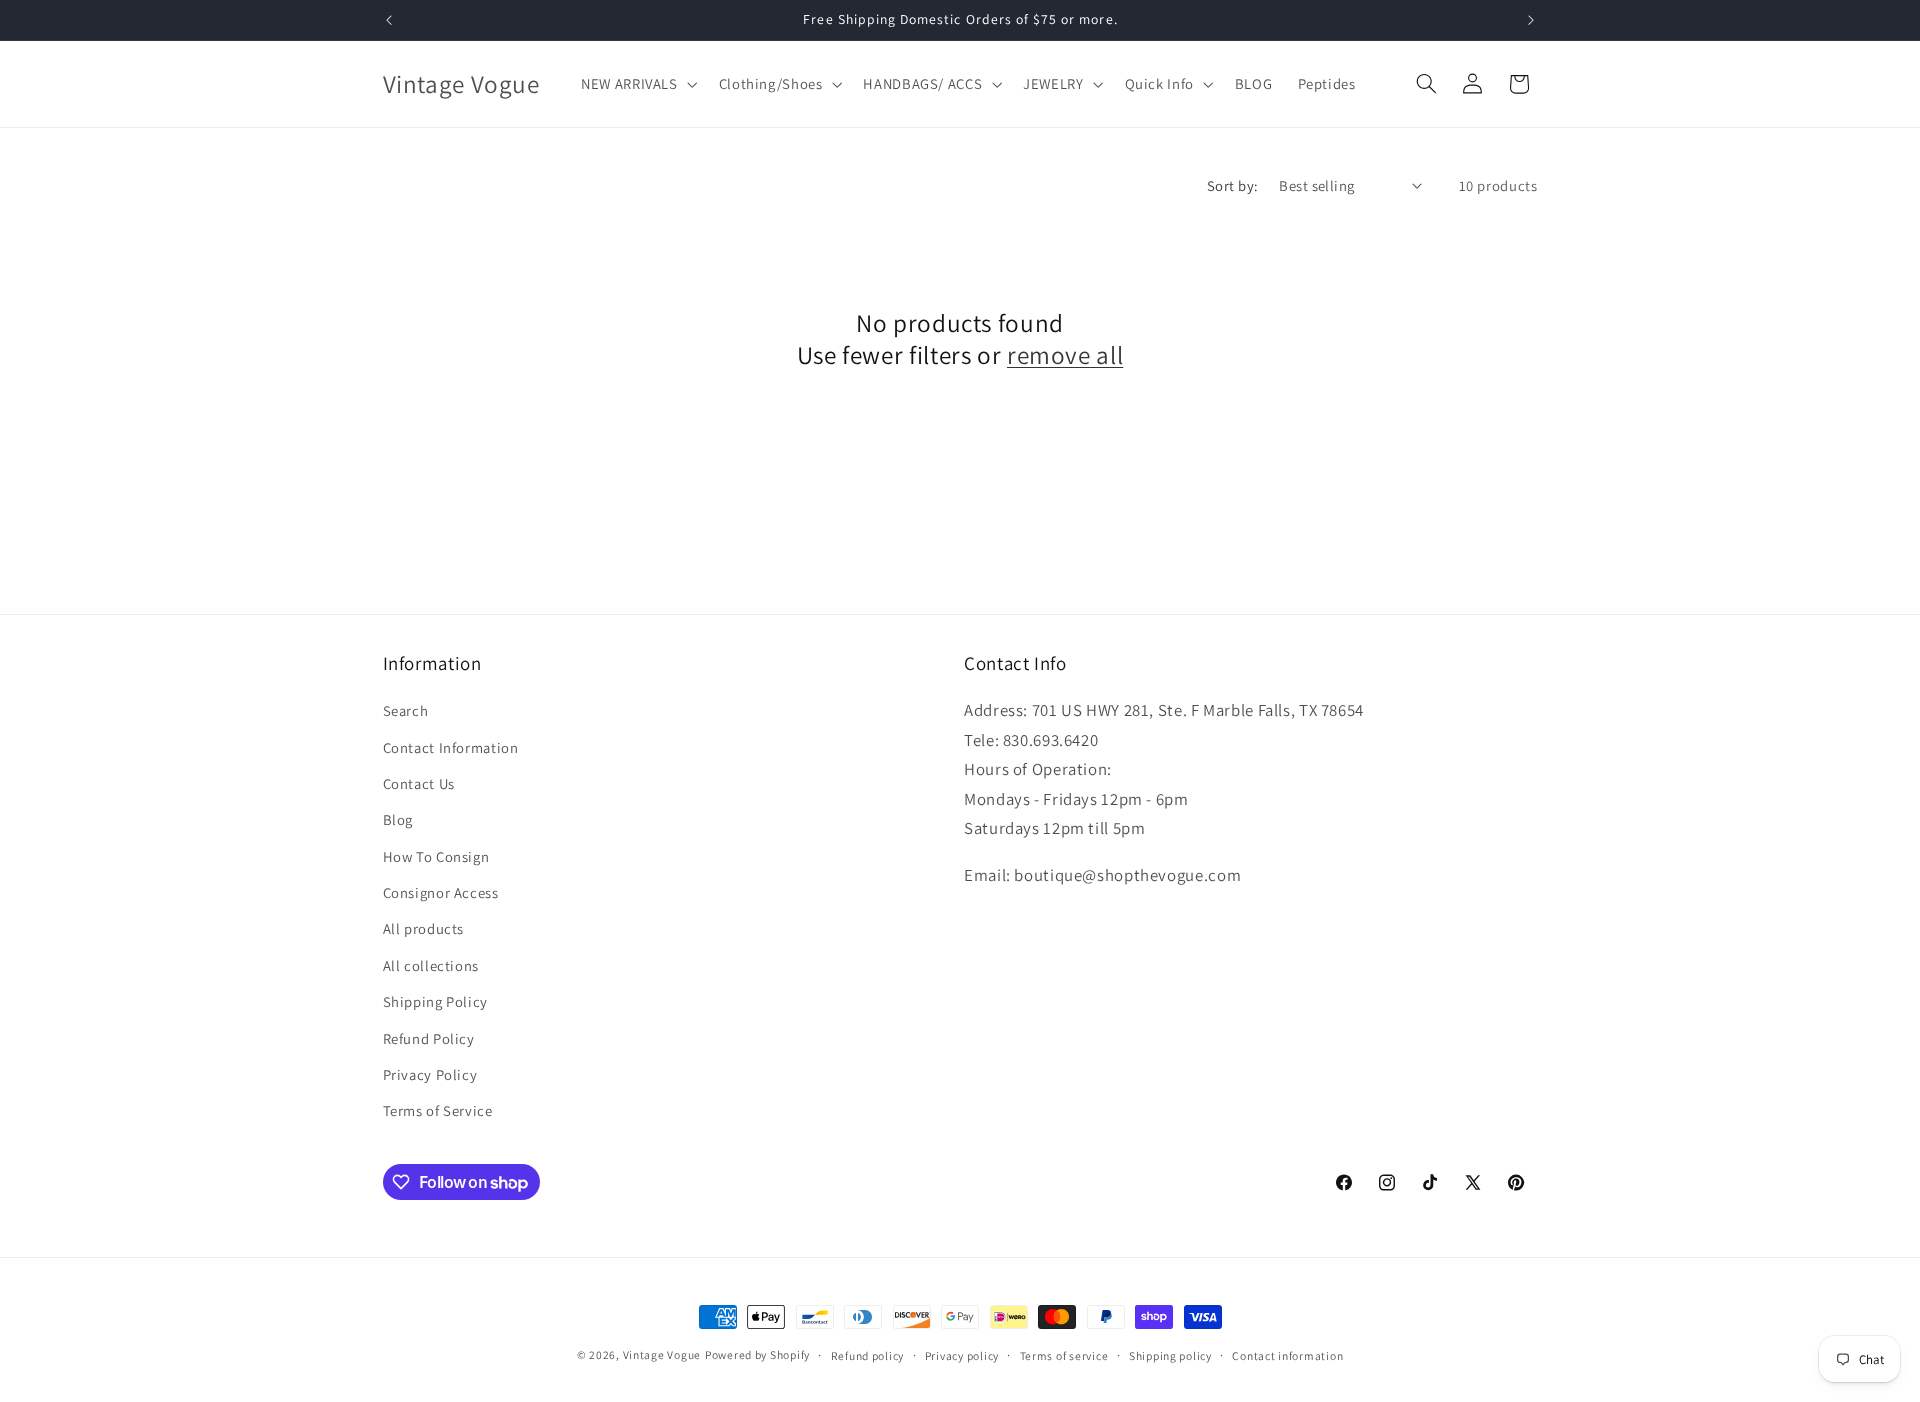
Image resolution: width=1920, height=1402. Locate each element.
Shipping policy (1170, 1355)
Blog (398, 820)
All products (424, 929)
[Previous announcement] (389, 20)
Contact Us (419, 783)
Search (406, 710)
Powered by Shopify (757, 1354)
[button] (638, 84)
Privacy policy (962, 1355)
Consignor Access (441, 892)
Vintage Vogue (662, 1354)
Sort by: (1232, 185)
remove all (1065, 355)
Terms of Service (438, 1111)
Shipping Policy (435, 1002)
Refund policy (868, 1355)
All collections (431, 965)
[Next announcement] (1531, 20)
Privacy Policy (430, 1074)
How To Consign (436, 856)
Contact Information (451, 747)
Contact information (1287, 1355)
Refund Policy (429, 1038)
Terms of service (1064, 1355)
